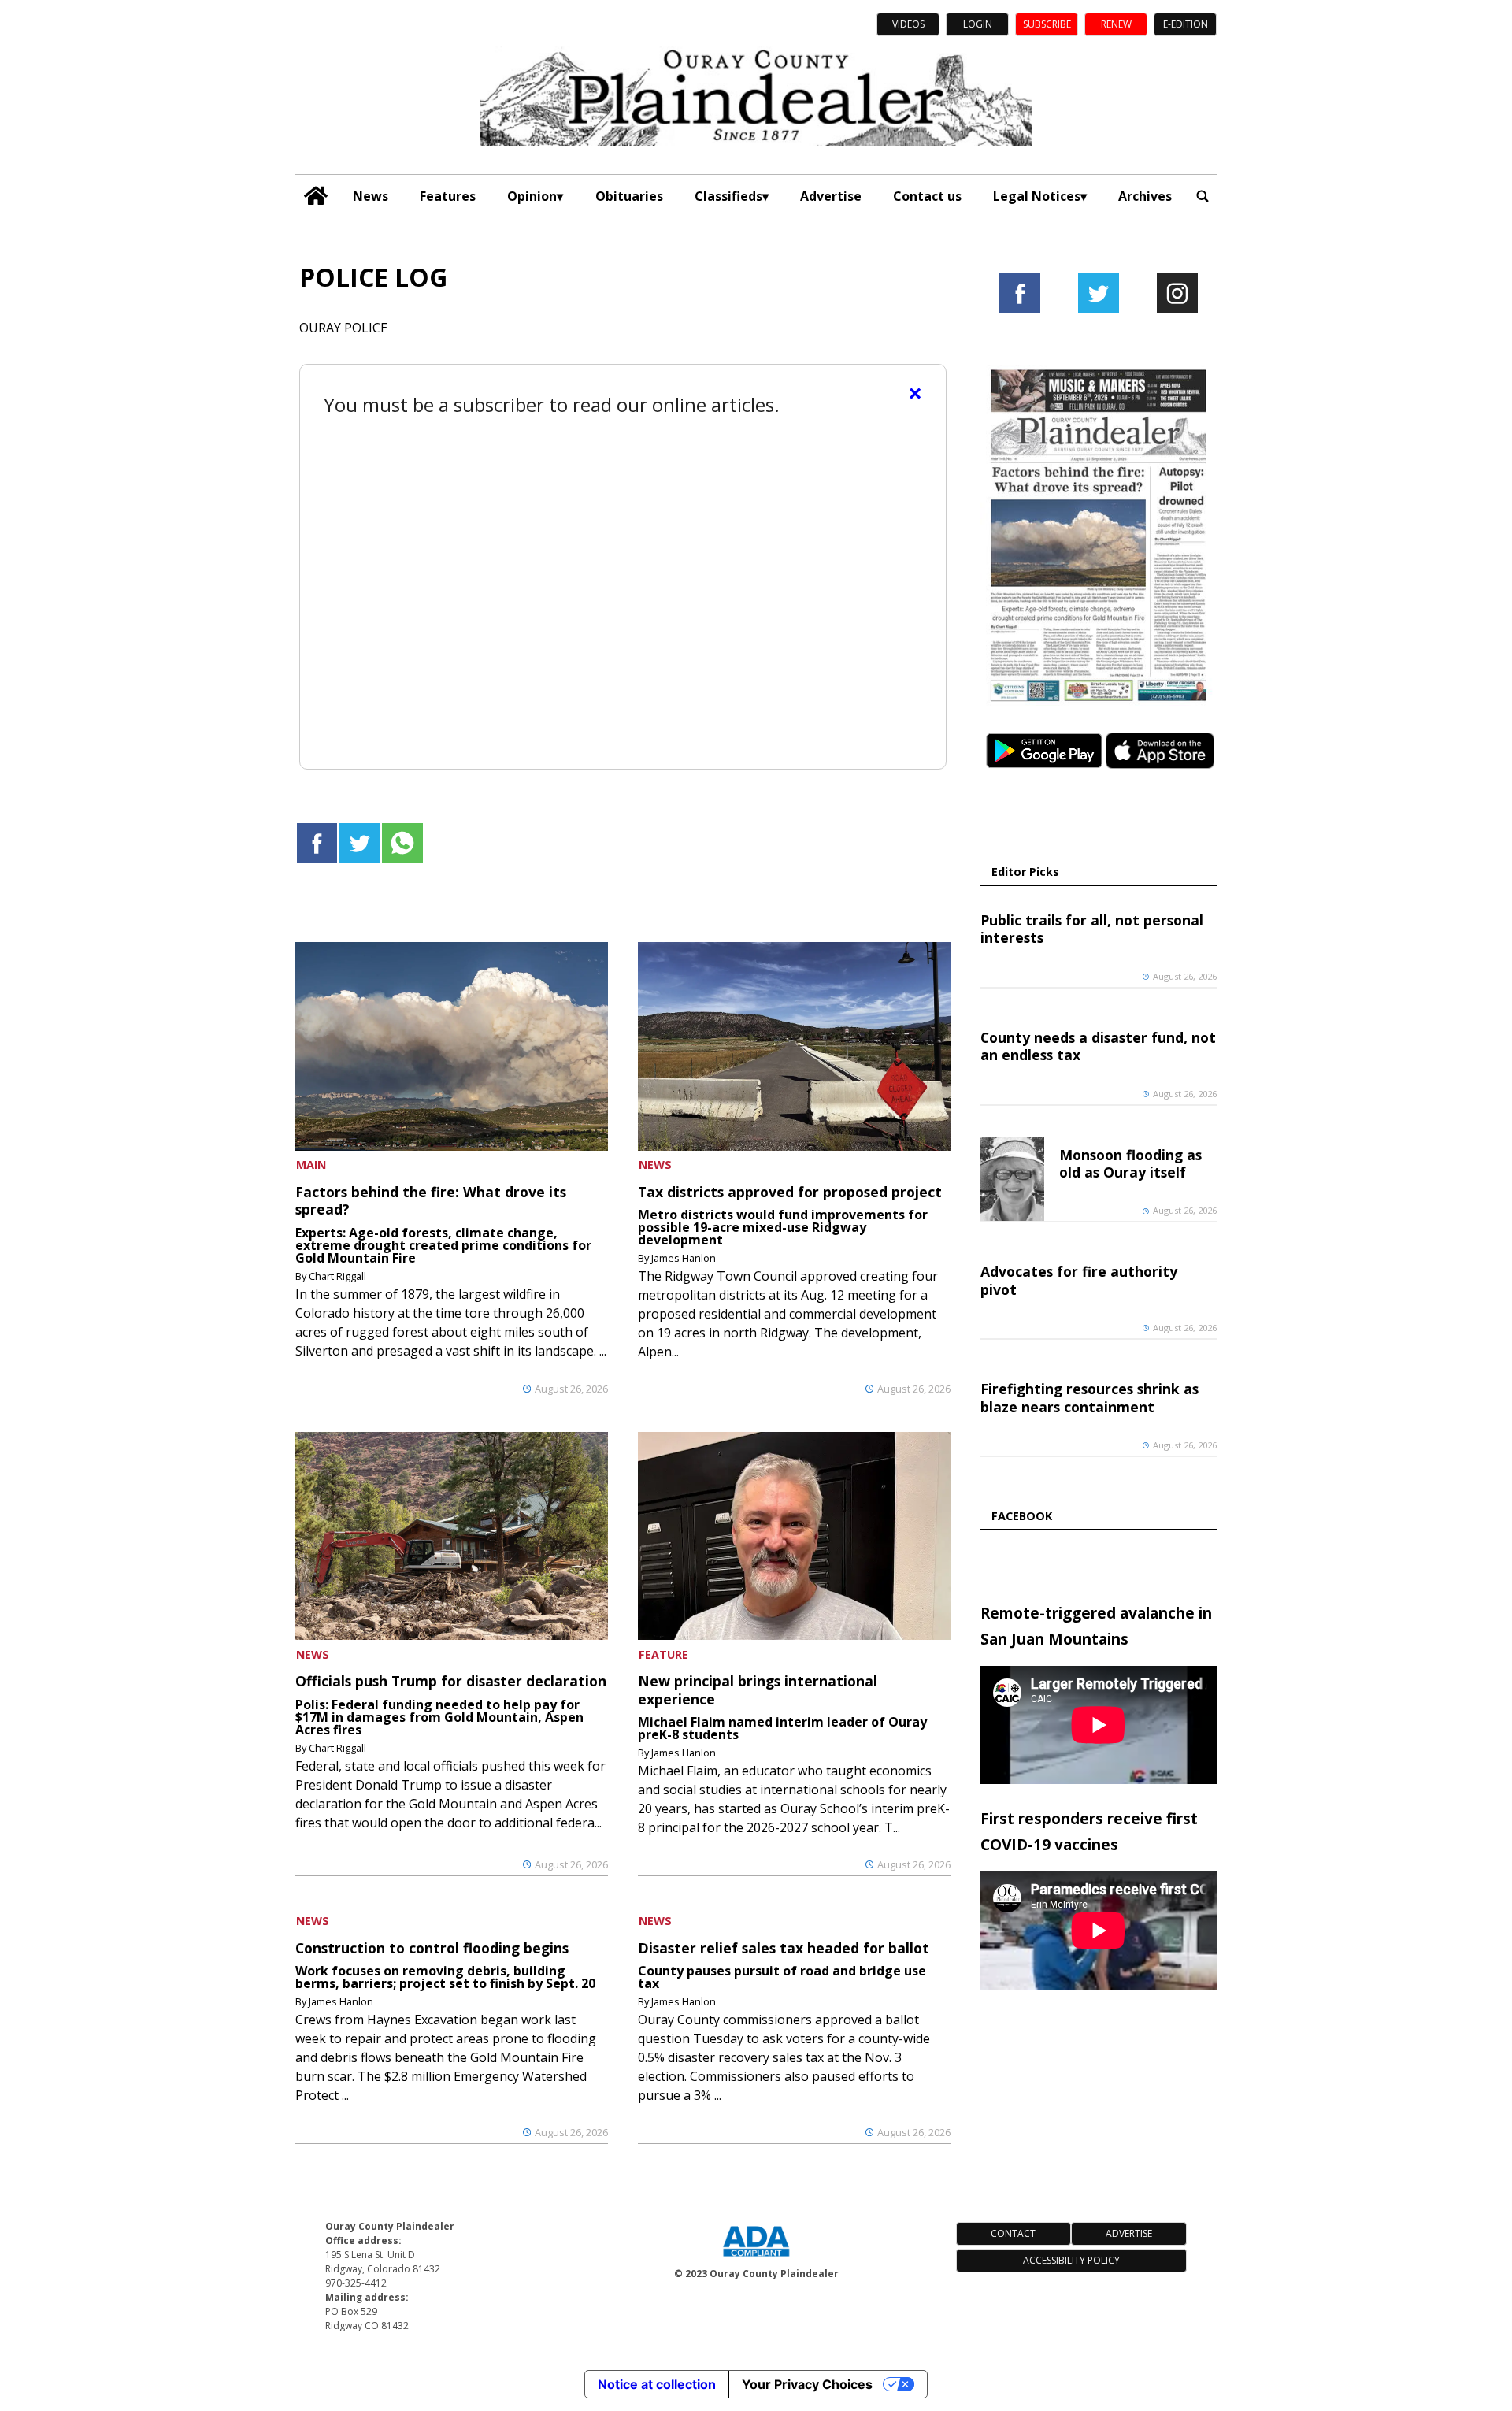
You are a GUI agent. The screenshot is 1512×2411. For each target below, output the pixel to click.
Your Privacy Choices (807, 2384)
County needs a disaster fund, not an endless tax (1098, 1046)
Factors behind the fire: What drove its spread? (431, 1200)
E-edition (1186, 24)
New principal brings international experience (758, 1690)
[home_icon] (316, 196)
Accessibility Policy (1071, 2260)
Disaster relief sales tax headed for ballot (784, 1948)
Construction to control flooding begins (432, 1948)
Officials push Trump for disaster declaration (451, 1681)
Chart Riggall (337, 1276)
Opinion (532, 196)
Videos (908, 24)
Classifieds (728, 196)
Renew (1116, 24)
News (371, 196)
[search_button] (1203, 196)
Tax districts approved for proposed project (790, 1192)
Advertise (831, 196)
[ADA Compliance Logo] (756, 2258)
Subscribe (1047, 24)
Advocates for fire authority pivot (1079, 1280)
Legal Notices (1037, 196)
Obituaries (629, 196)
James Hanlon (684, 1258)
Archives (1145, 196)
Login (978, 24)
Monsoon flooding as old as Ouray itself (1130, 1163)
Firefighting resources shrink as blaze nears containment (1090, 1397)
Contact (1013, 2233)
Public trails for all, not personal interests (1092, 929)
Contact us (927, 196)
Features (448, 196)
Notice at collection (657, 2384)
